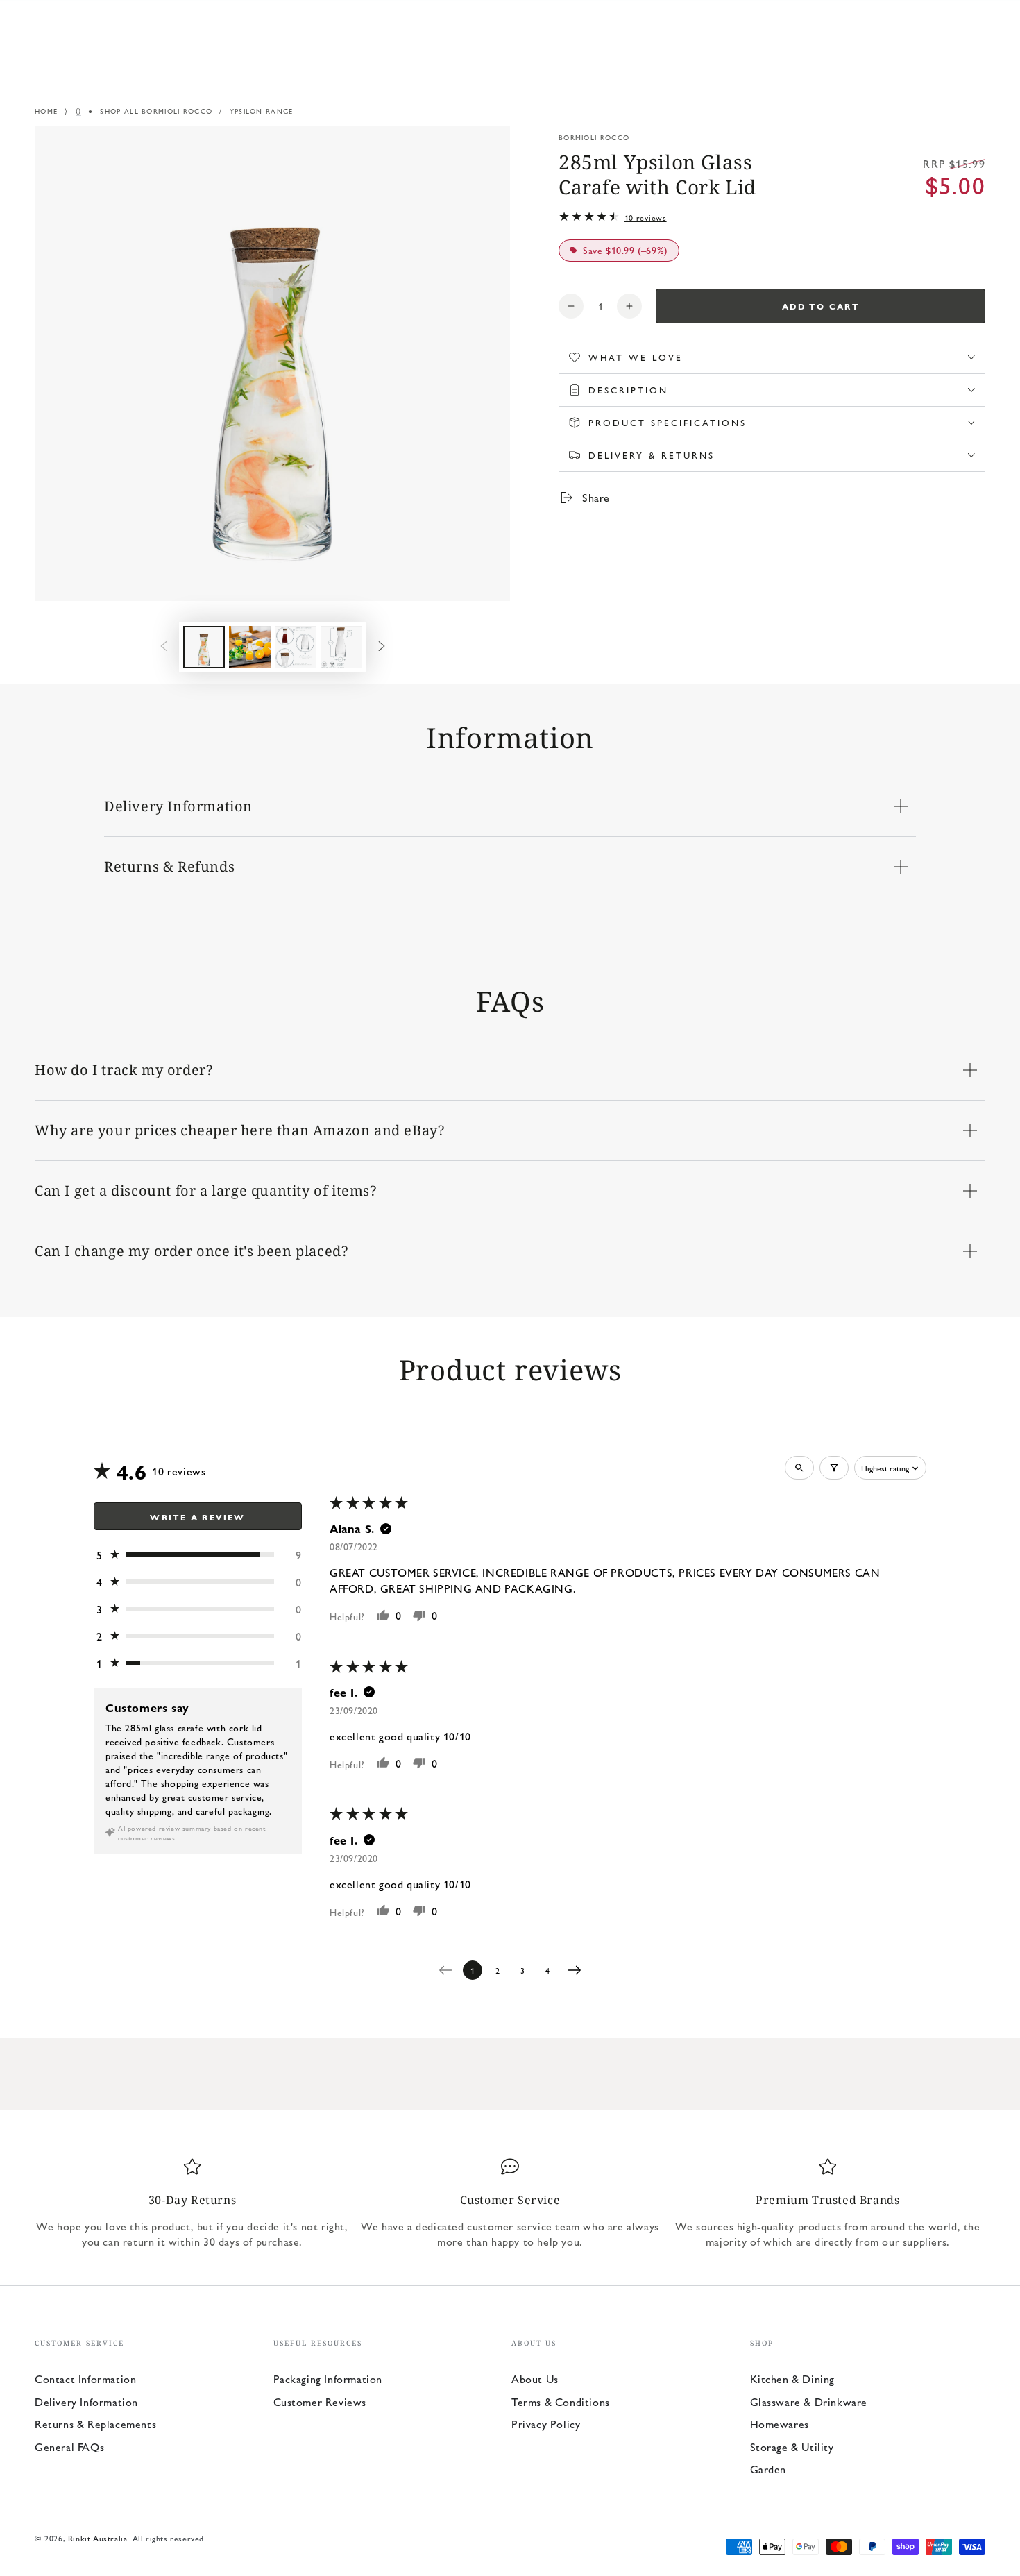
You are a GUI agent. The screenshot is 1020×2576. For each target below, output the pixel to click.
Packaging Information (328, 2379)
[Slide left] (164, 647)
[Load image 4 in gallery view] (341, 647)
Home (46, 111)
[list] (510, 2203)
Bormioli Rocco (594, 137)
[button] (198, 1555)
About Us (535, 2379)
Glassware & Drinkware (809, 2401)
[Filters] (834, 1468)
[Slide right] (382, 647)
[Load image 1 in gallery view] (204, 647)
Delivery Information (86, 2401)
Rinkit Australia (98, 2538)
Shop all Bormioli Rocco (156, 111)
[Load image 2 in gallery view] (250, 647)
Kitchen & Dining (793, 2379)
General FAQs (69, 2447)
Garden (768, 2469)
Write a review (198, 1517)
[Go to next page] (578, 1970)
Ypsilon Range (262, 111)
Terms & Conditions (561, 2401)
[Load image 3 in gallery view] (296, 647)
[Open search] (799, 1468)
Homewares (780, 2424)
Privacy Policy (546, 2424)
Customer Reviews (320, 2401)
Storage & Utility (792, 2447)
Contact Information (85, 2379)
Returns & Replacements (95, 2424)
